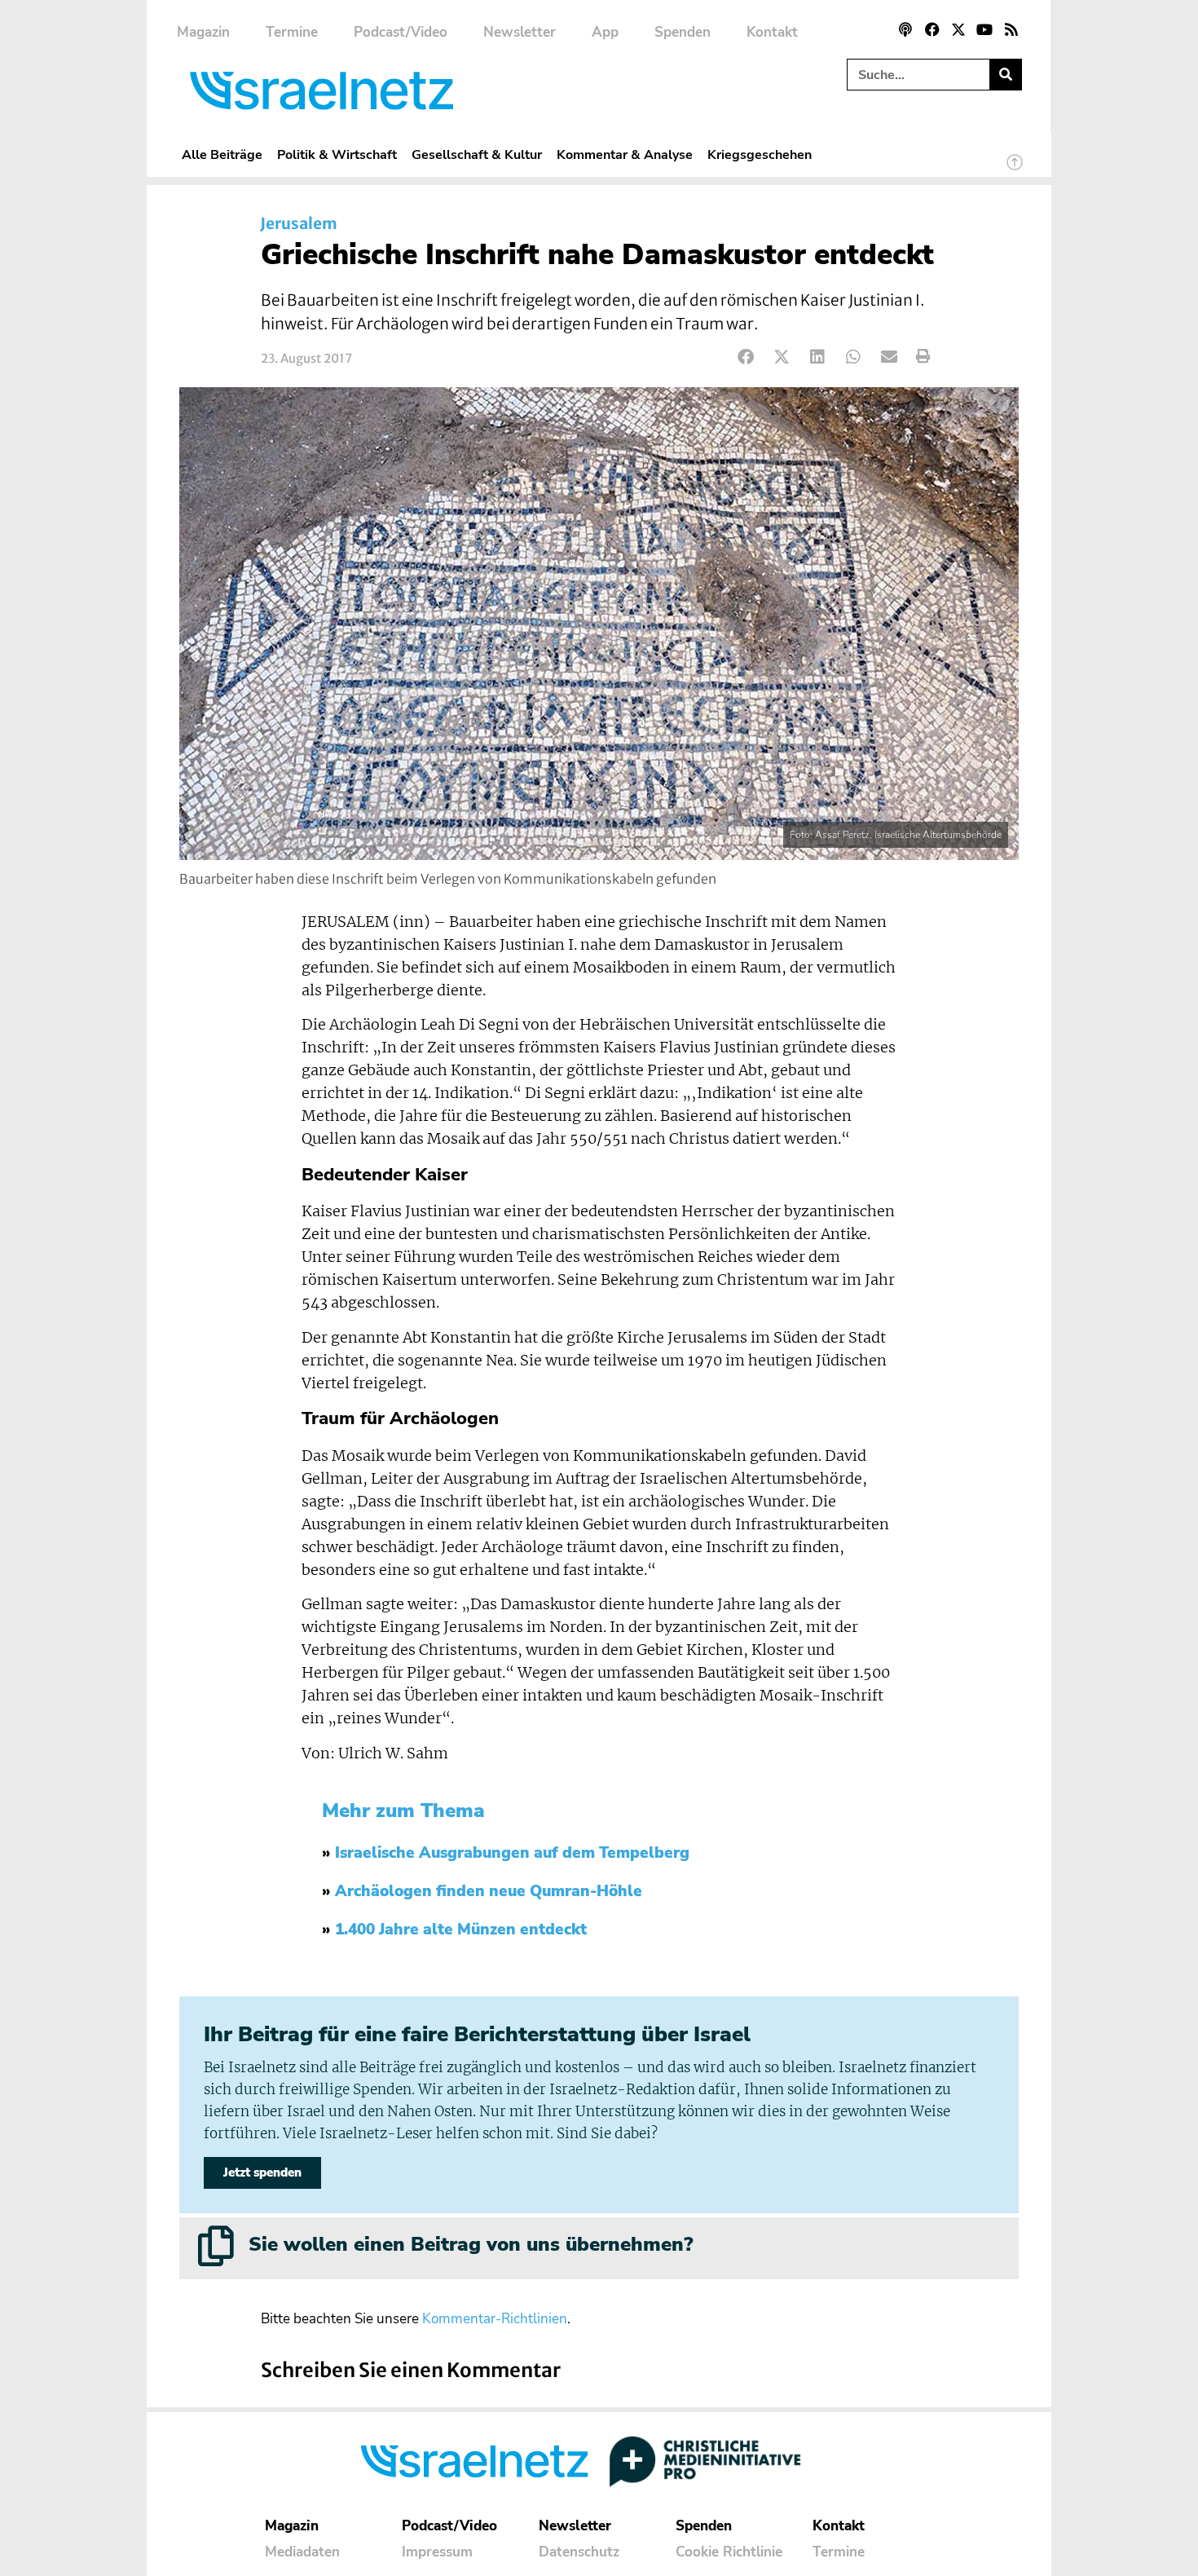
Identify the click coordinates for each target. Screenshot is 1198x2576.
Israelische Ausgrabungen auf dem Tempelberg (512, 1853)
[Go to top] (1015, 170)
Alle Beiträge (222, 154)
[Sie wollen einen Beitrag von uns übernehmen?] (216, 2246)
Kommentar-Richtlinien (495, 2319)
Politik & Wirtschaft (337, 154)
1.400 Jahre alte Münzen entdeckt (461, 1930)
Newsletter (520, 32)
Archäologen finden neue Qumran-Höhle (489, 1891)
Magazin (203, 32)
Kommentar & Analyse (625, 154)
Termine (292, 32)
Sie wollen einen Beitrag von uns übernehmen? (471, 2244)
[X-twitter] (958, 29)
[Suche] (1005, 75)
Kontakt (772, 32)
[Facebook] (932, 29)
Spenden (683, 32)
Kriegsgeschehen (760, 154)
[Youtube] (984, 29)
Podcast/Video (401, 32)
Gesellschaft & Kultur (477, 154)
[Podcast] (905, 29)
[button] (746, 357)
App (605, 32)
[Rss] (1011, 29)
